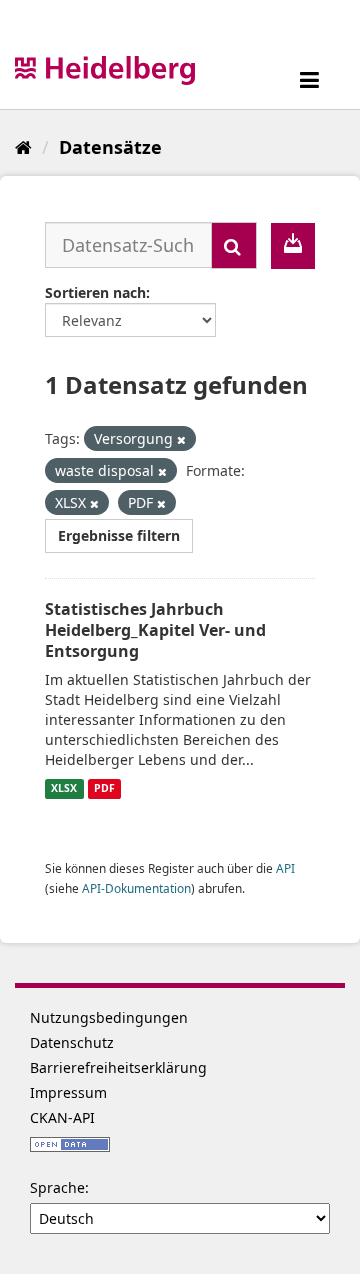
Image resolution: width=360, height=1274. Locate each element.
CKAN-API (62, 1117)
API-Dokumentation (136, 888)
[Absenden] (234, 245)
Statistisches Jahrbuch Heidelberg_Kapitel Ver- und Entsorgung (155, 630)
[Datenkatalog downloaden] (293, 246)
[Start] (23, 147)
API (285, 868)
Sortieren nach (95, 292)
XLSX (64, 789)
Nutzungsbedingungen (109, 1017)
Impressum (68, 1092)
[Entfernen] (181, 439)
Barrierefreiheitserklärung (118, 1067)
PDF (104, 789)
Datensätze (110, 147)
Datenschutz (72, 1042)
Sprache (57, 1187)
